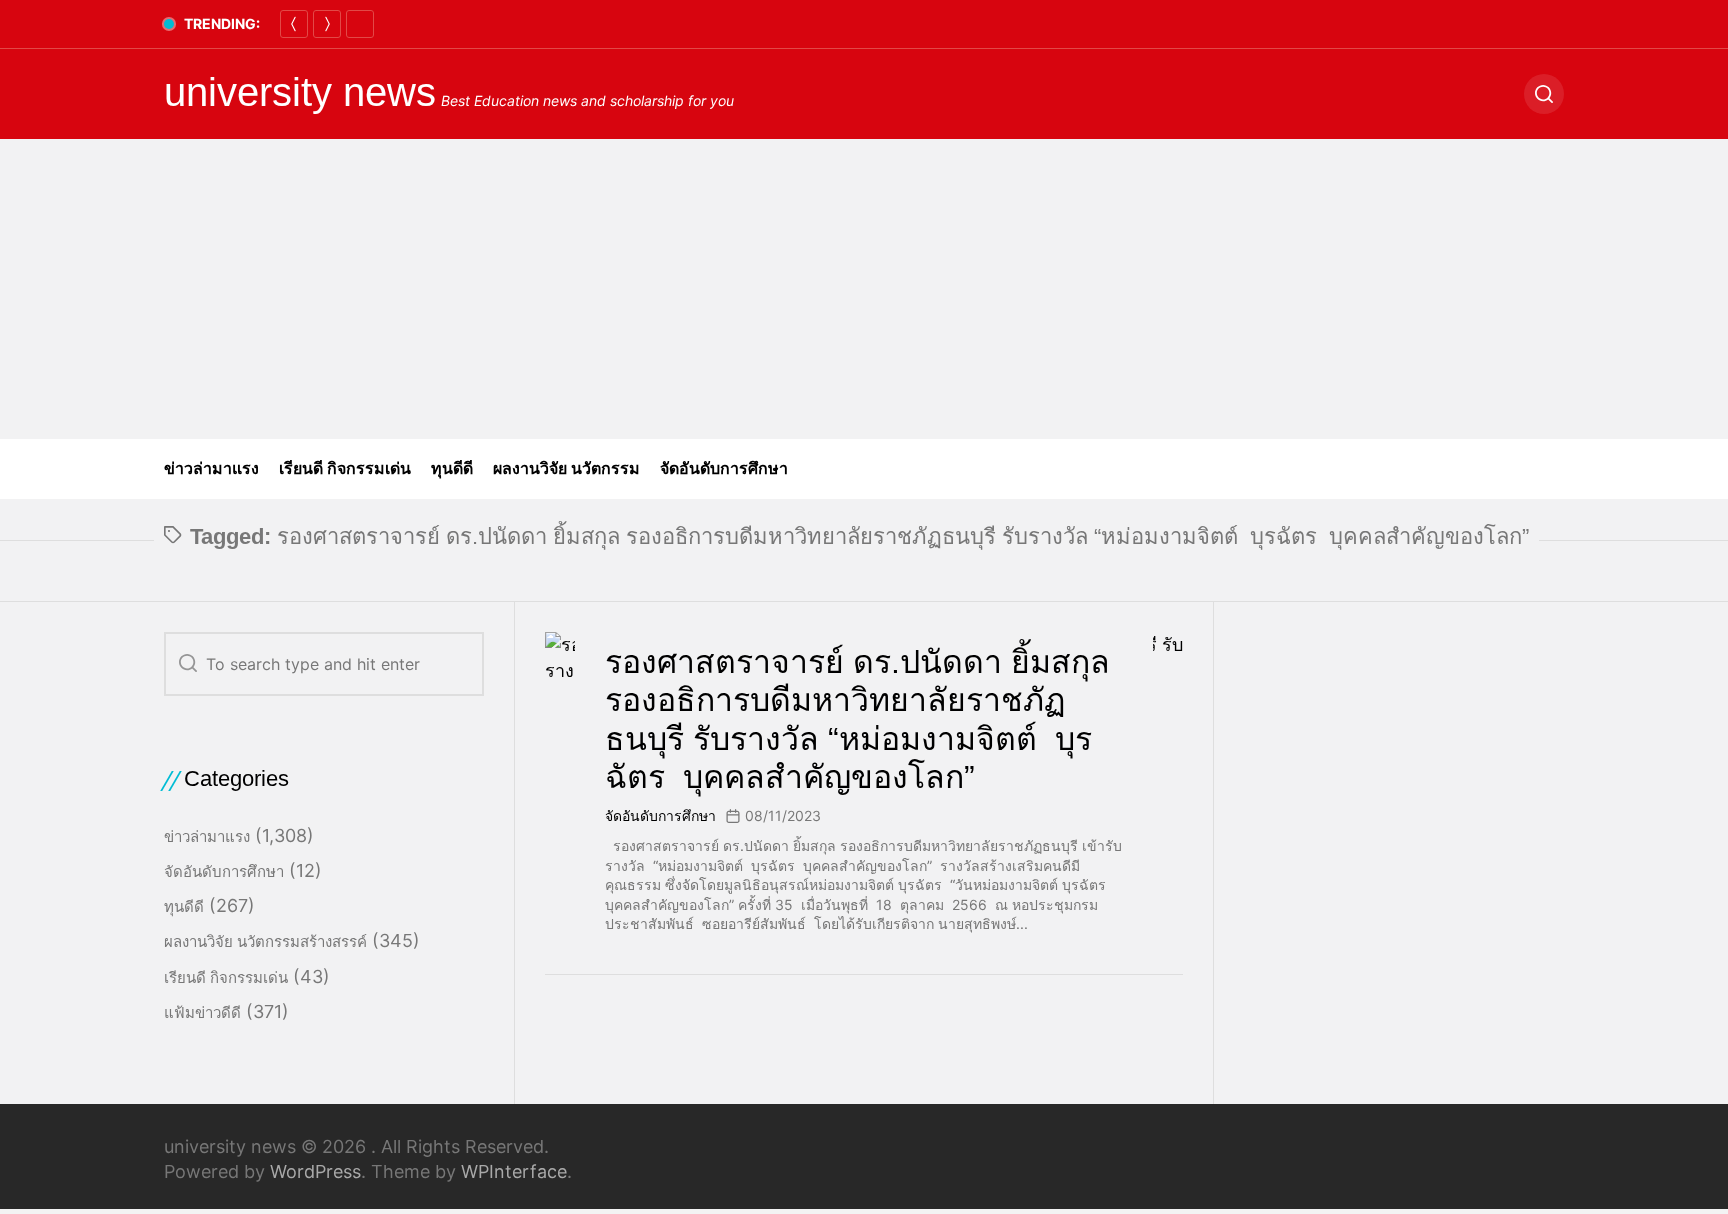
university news (300, 92)
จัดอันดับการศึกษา (724, 468)
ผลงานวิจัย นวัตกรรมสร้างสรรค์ (265, 941)
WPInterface (514, 1171)
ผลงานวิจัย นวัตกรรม (566, 468)
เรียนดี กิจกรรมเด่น (345, 468)
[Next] (327, 24)
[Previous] (294, 24)
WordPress (315, 1171)
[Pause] (360, 24)
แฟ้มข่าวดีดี (202, 1012)
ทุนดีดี (452, 468)
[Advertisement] (864, 289)
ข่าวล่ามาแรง (211, 468)
